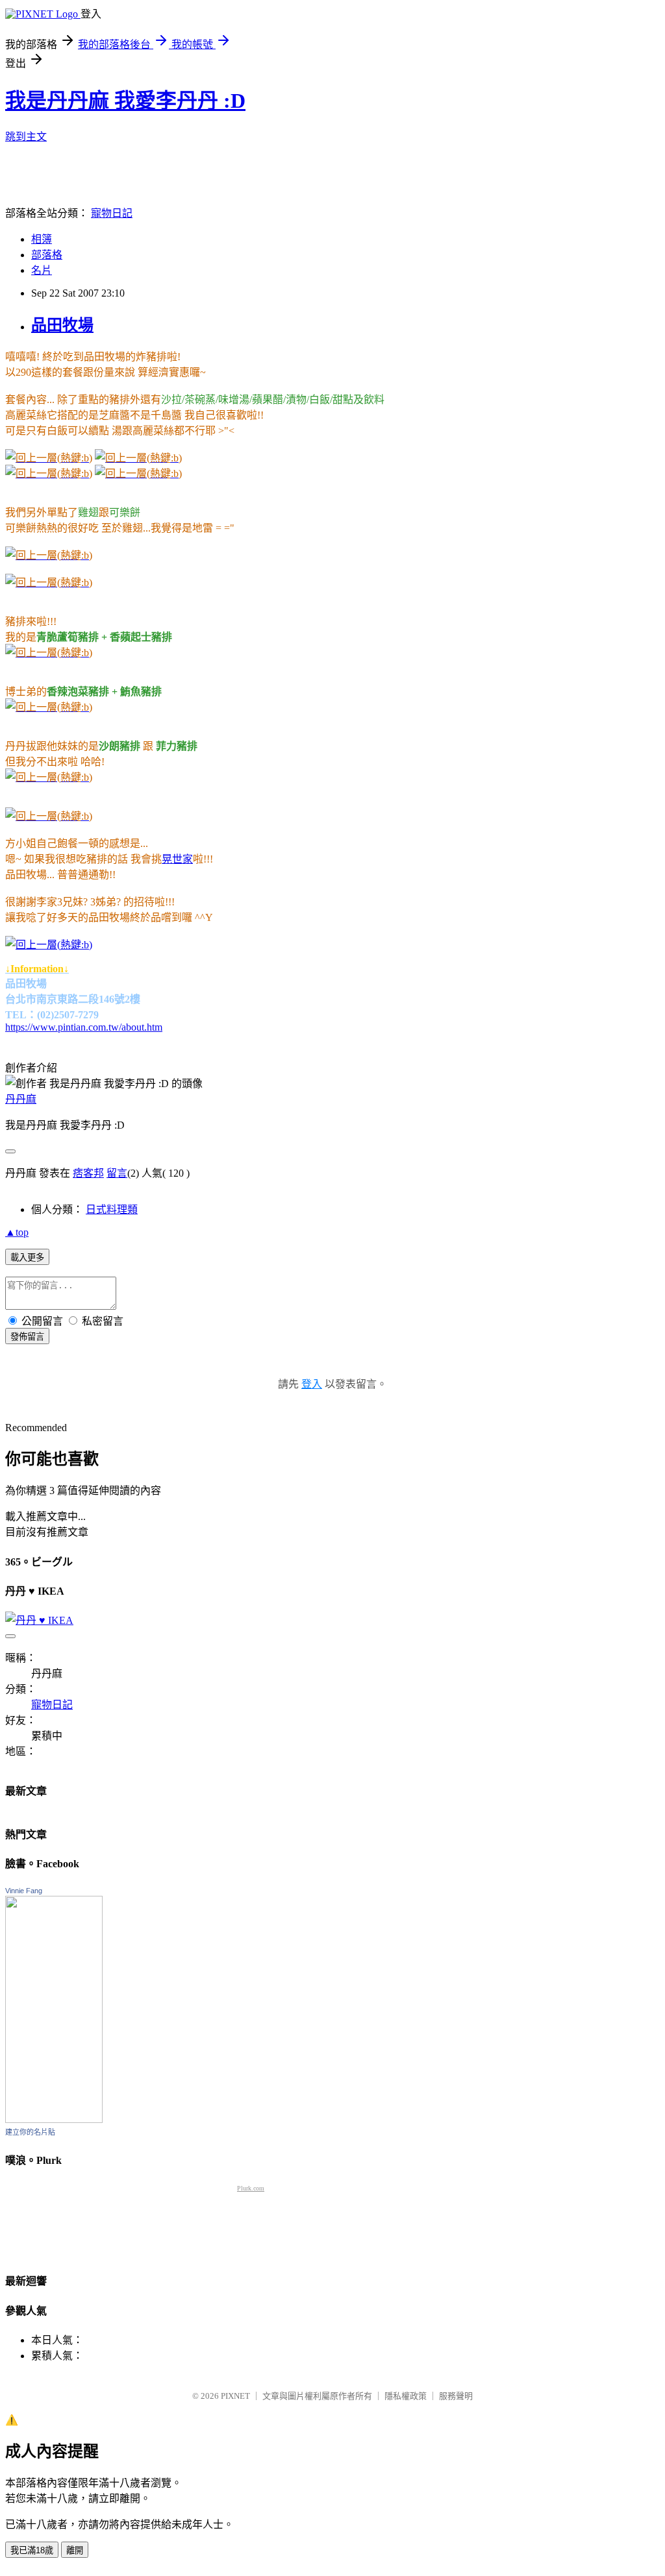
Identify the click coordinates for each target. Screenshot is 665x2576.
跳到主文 (26, 137)
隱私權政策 (406, 2396)
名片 (42, 270)
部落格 (47, 255)
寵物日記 (112, 213)
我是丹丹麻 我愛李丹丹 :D (125, 101)
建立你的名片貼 (30, 2132)
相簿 (42, 239)
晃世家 (177, 859)
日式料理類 (112, 1209)
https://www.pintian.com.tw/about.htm (84, 1027)
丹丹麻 (21, 1099)
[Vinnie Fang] (54, 2119)
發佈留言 (27, 1337)
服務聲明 (456, 2396)
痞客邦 (88, 1173)
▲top (17, 1232)
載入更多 (27, 1257)
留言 (117, 1173)
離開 (75, 2550)
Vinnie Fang (24, 1891)
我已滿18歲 (32, 2550)
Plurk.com (251, 2188)
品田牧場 (62, 325)
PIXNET (235, 2396)
